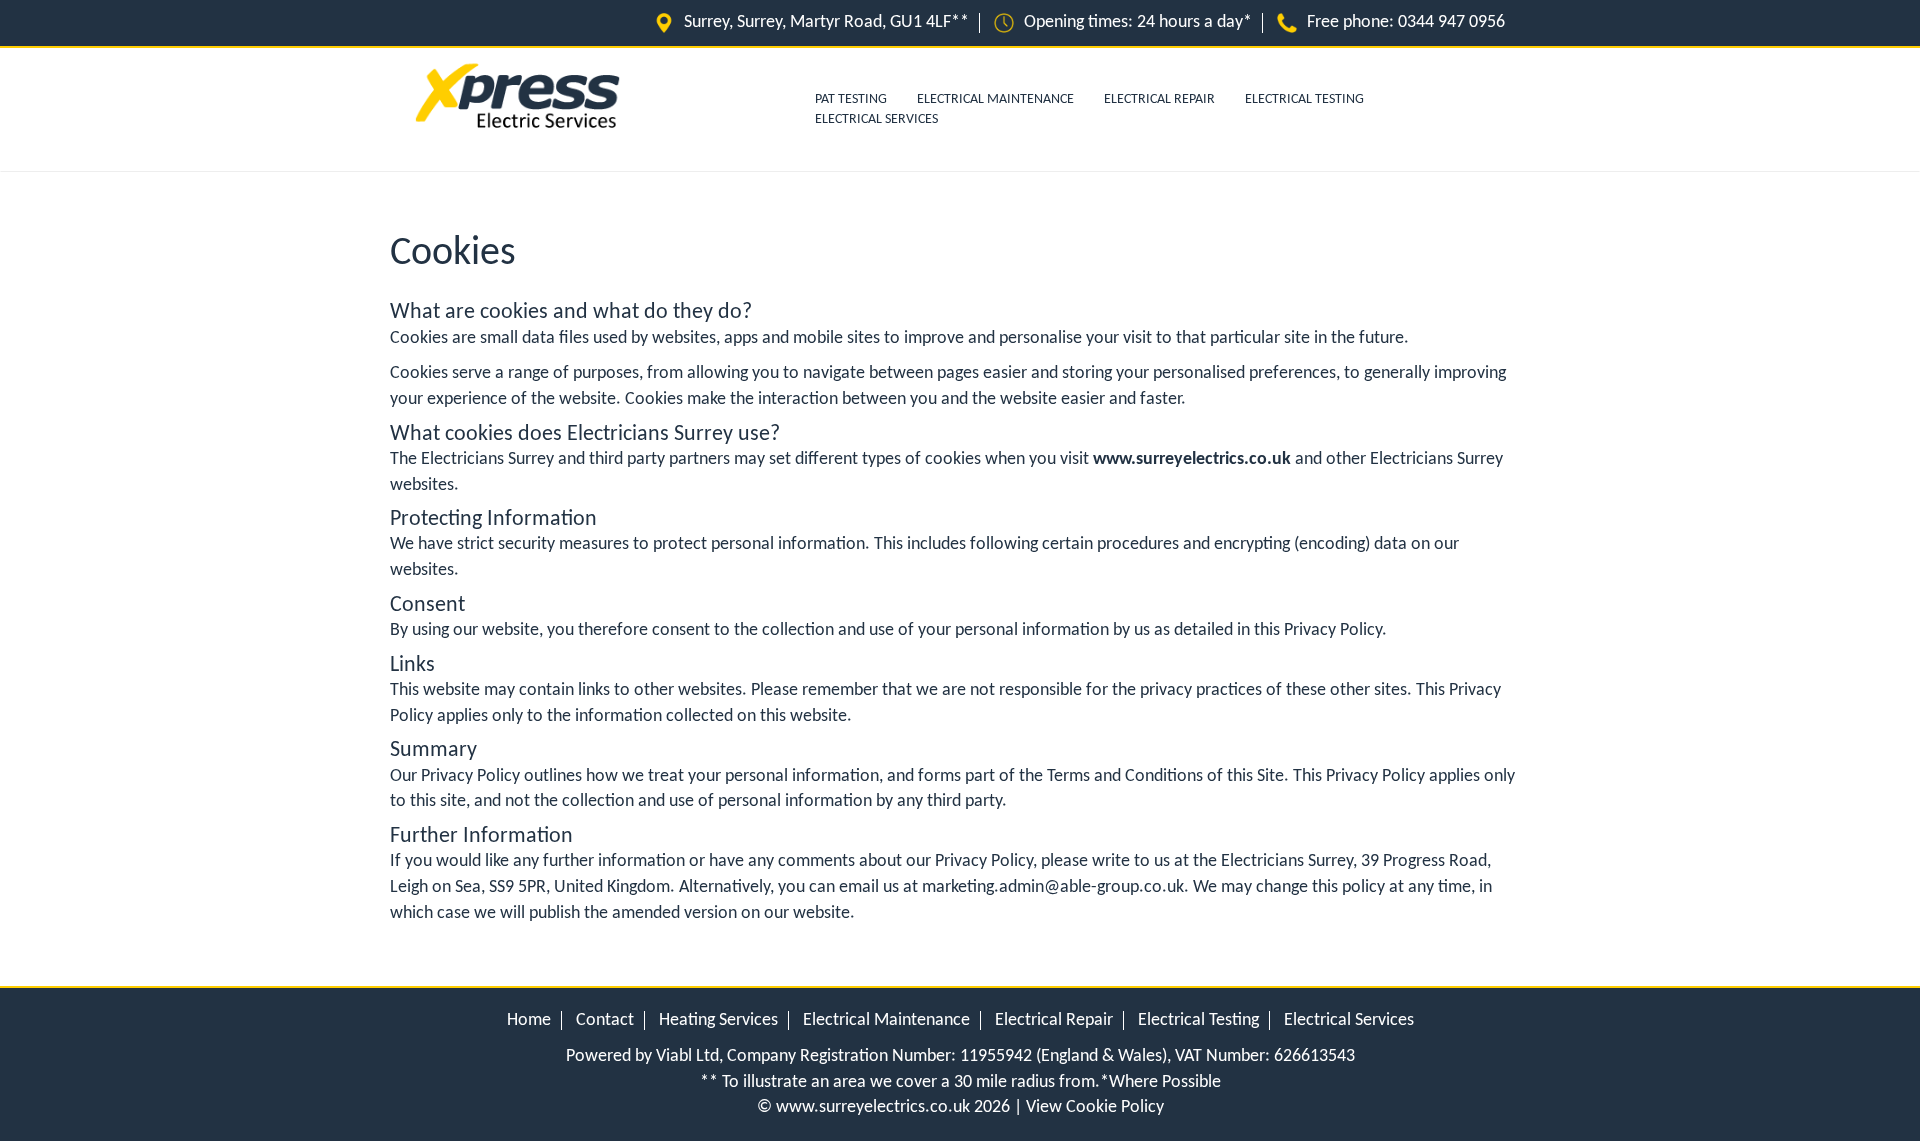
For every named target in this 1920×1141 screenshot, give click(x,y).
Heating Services (718, 1020)
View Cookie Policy (1095, 1107)
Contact (605, 1020)
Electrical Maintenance (995, 99)
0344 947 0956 (1451, 22)
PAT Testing (851, 99)
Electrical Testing (1304, 99)
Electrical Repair (1159, 99)
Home (529, 1020)
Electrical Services (876, 119)
